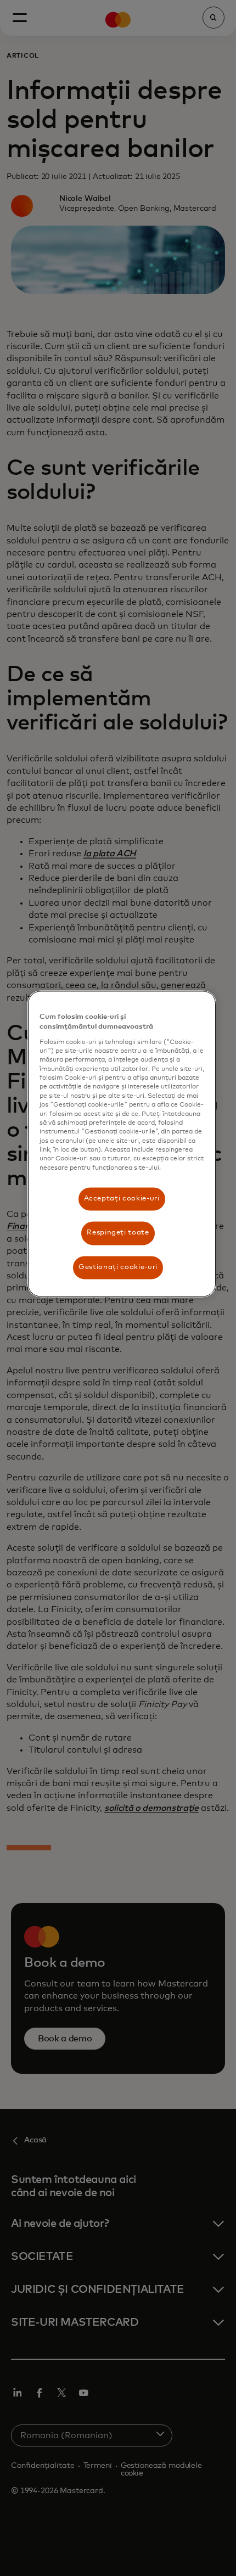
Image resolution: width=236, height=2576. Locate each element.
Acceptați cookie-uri (122, 1199)
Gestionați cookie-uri (118, 1267)
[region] (122, 1144)
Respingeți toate (118, 1233)
